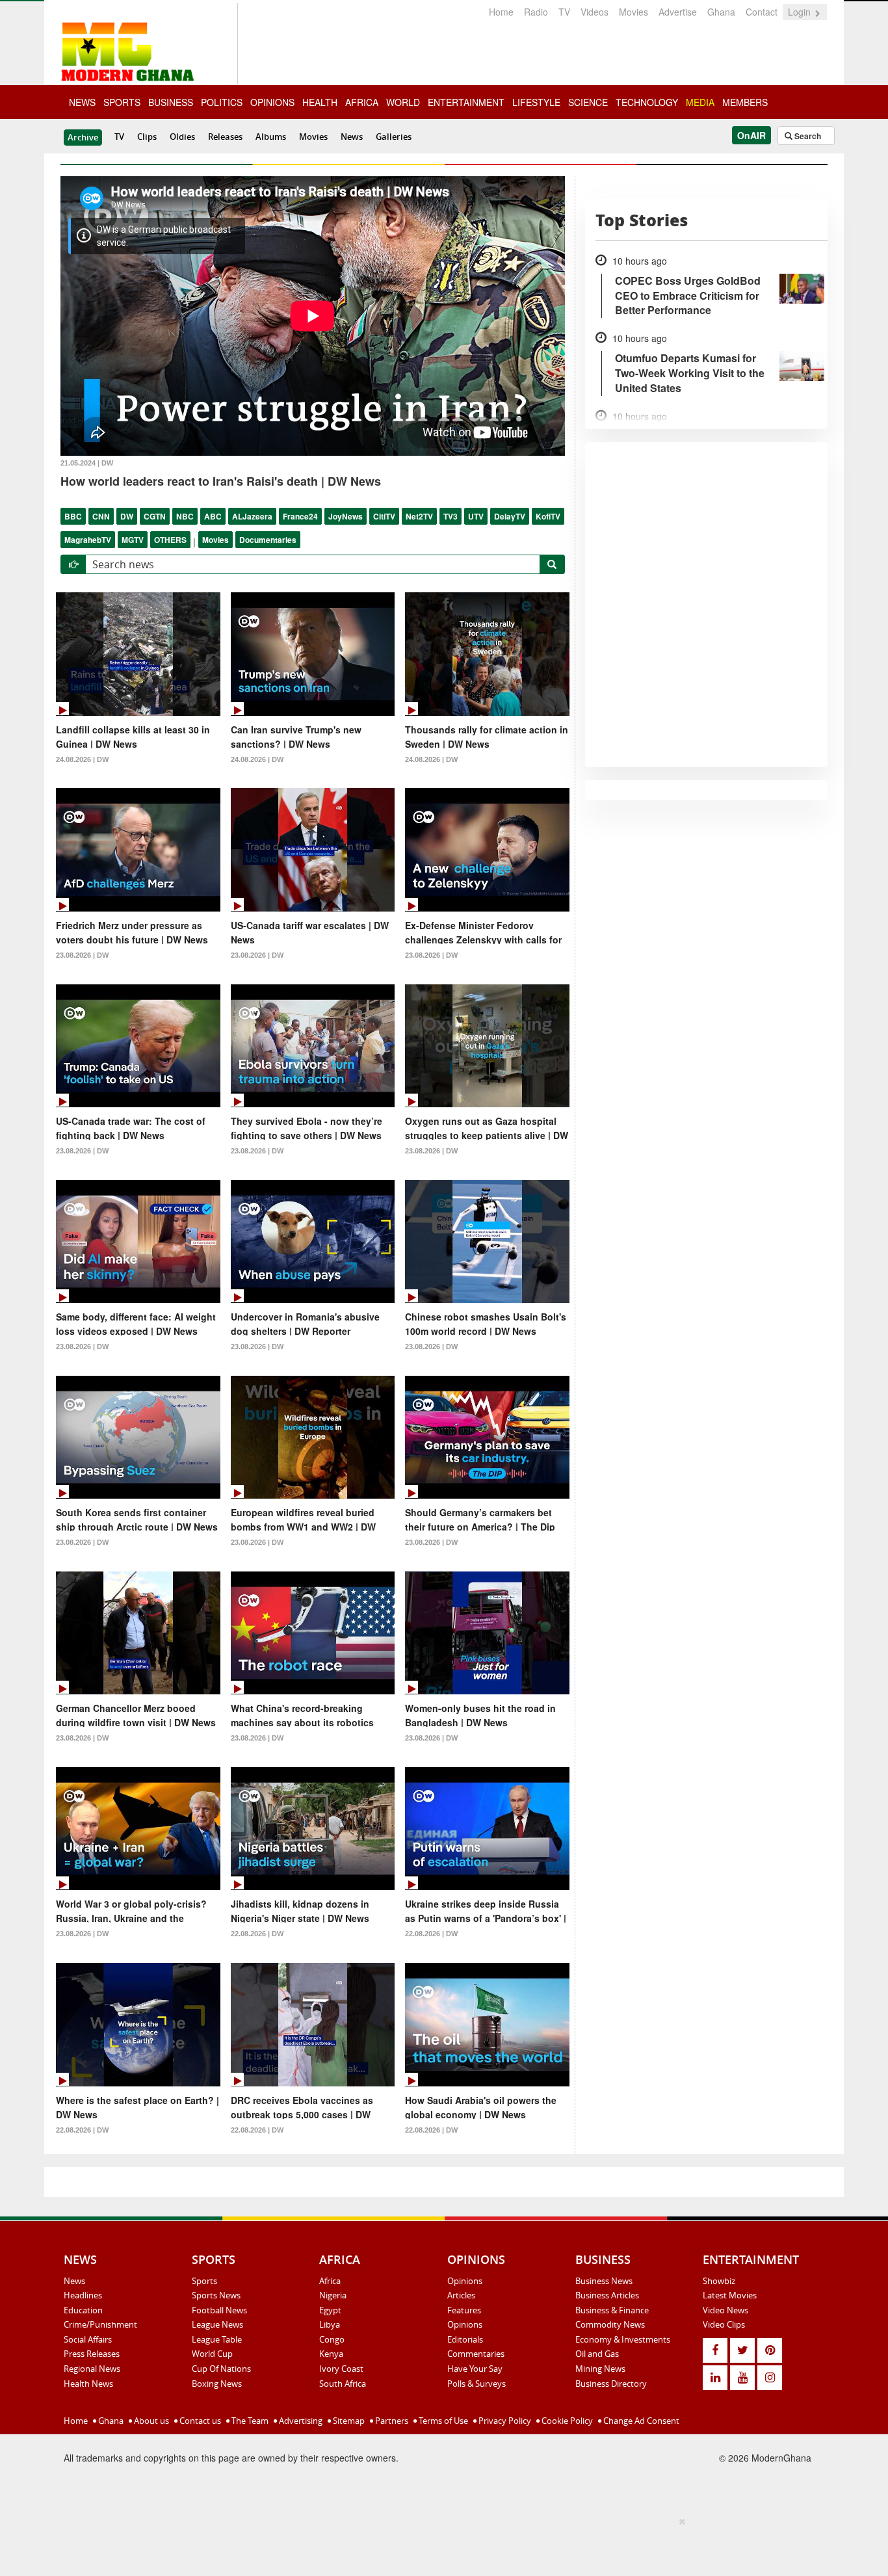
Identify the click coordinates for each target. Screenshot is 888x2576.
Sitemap (348, 2421)
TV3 (451, 516)
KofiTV (548, 516)
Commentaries (476, 2354)
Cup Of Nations (221, 2369)
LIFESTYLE (536, 102)
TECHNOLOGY (647, 102)
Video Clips (724, 2324)
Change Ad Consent (640, 2421)
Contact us (199, 2421)
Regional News (92, 2369)
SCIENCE (588, 102)
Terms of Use (442, 2421)
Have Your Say (475, 2369)
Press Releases (92, 2354)
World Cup (212, 2354)
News (352, 137)
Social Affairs (88, 2339)
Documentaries (268, 540)
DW (127, 516)
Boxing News (217, 2384)
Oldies (182, 137)
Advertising (300, 2421)
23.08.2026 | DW (82, 955)
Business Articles (607, 2295)
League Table (217, 2339)
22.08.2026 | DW (257, 1934)
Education (83, 2310)
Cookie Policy (566, 2421)
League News (217, 2324)
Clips (147, 137)
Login (801, 12)
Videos (594, 12)
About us (150, 2421)
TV (564, 12)
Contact (762, 12)
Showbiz (719, 2281)
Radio (536, 12)
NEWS (82, 102)
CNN (101, 516)
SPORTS (122, 102)
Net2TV (419, 516)
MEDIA (700, 102)
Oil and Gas (597, 2354)
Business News (604, 2281)
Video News (725, 2310)
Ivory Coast (341, 2369)
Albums (271, 137)
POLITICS (222, 102)
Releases (225, 137)
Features (464, 2310)
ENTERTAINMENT (466, 102)
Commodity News (610, 2324)
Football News (219, 2310)
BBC (73, 516)
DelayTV (510, 516)
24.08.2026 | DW (82, 759)
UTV (476, 516)
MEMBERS (745, 102)
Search (807, 136)
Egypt (330, 2310)
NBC (185, 516)
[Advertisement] (439, 2544)
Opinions (465, 2281)
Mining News (600, 2369)
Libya (330, 2324)
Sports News (216, 2295)
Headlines (83, 2295)
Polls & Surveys (477, 2384)
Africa (330, 2281)
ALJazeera (252, 516)
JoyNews (346, 516)
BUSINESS (171, 102)
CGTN (155, 516)
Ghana (721, 12)
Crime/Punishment (100, 2324)
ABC (213, 516)
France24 (300, 516)
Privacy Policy (504, 2421)
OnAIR (751, 135)
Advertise (678, 12)
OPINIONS (272, 102)
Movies (633, 12)
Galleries (394, 137)
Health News (88, 2384)
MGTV (133, 540)
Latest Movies (730, 2295)
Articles (461, 2295)
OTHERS (170, 540)
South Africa (343, 2384)
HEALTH (320, 102)
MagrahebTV (88, 540)
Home (501, 12)
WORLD (403, 102)
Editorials (465, 2339)
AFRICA (362, 102)
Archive (83, 137)
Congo (332, 2339)
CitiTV (384, 516)
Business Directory (611, 2384)
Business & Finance (612, 2310)
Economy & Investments (623, 2339)
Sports (204, 2281)
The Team (249, 2421)
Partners (391, 2421)
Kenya (331, 2354)
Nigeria (333, 2295)
